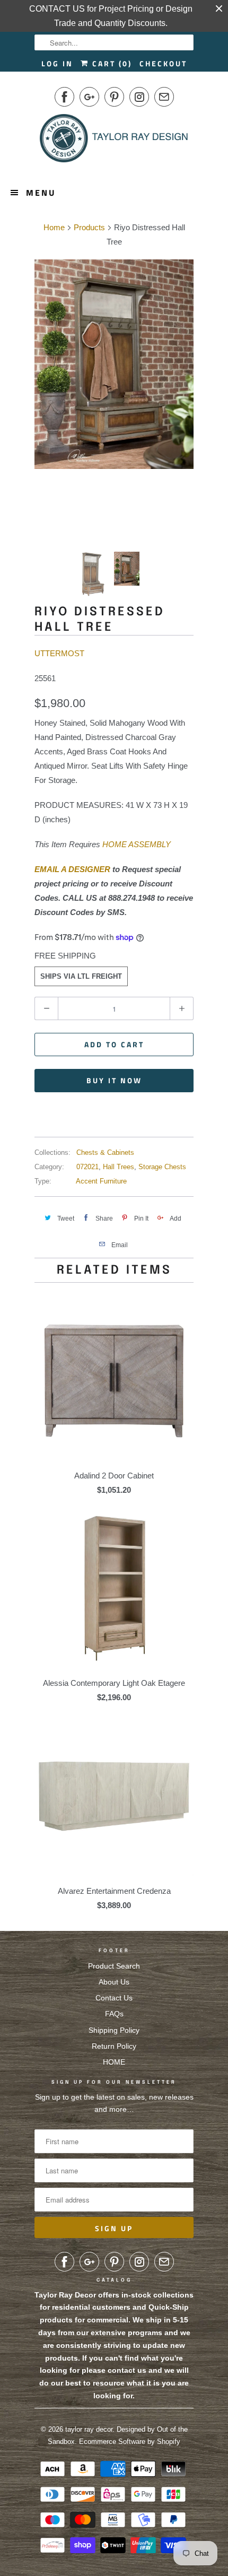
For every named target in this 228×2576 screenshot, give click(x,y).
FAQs (114, 2014)
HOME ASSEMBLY (137, 844)
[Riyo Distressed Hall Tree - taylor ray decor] (114, 364)
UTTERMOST (59, 653)
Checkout (163, 63)
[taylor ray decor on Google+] (89, 97)
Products (89, 227)
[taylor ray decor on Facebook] (64, 97)
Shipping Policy (114, 2030)
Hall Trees (119, 1167)
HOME (114, 2062)
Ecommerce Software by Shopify (130, 2442)
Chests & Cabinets (105, 1152)
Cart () (111, 63)
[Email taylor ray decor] (164, 97)
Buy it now (114, 1080)
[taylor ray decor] (114, 142)
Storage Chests (162, 1167)
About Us (114, 1982)
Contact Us (114, 1998)
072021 (87, 1167)
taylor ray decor (89, 2429)
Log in (57, 63)
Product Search (114, 1966)
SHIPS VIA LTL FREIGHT (81, 976)
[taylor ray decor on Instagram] (139, 97)
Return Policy (114, 2046)
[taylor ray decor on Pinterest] (114, 97)
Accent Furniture (101, 1181)
